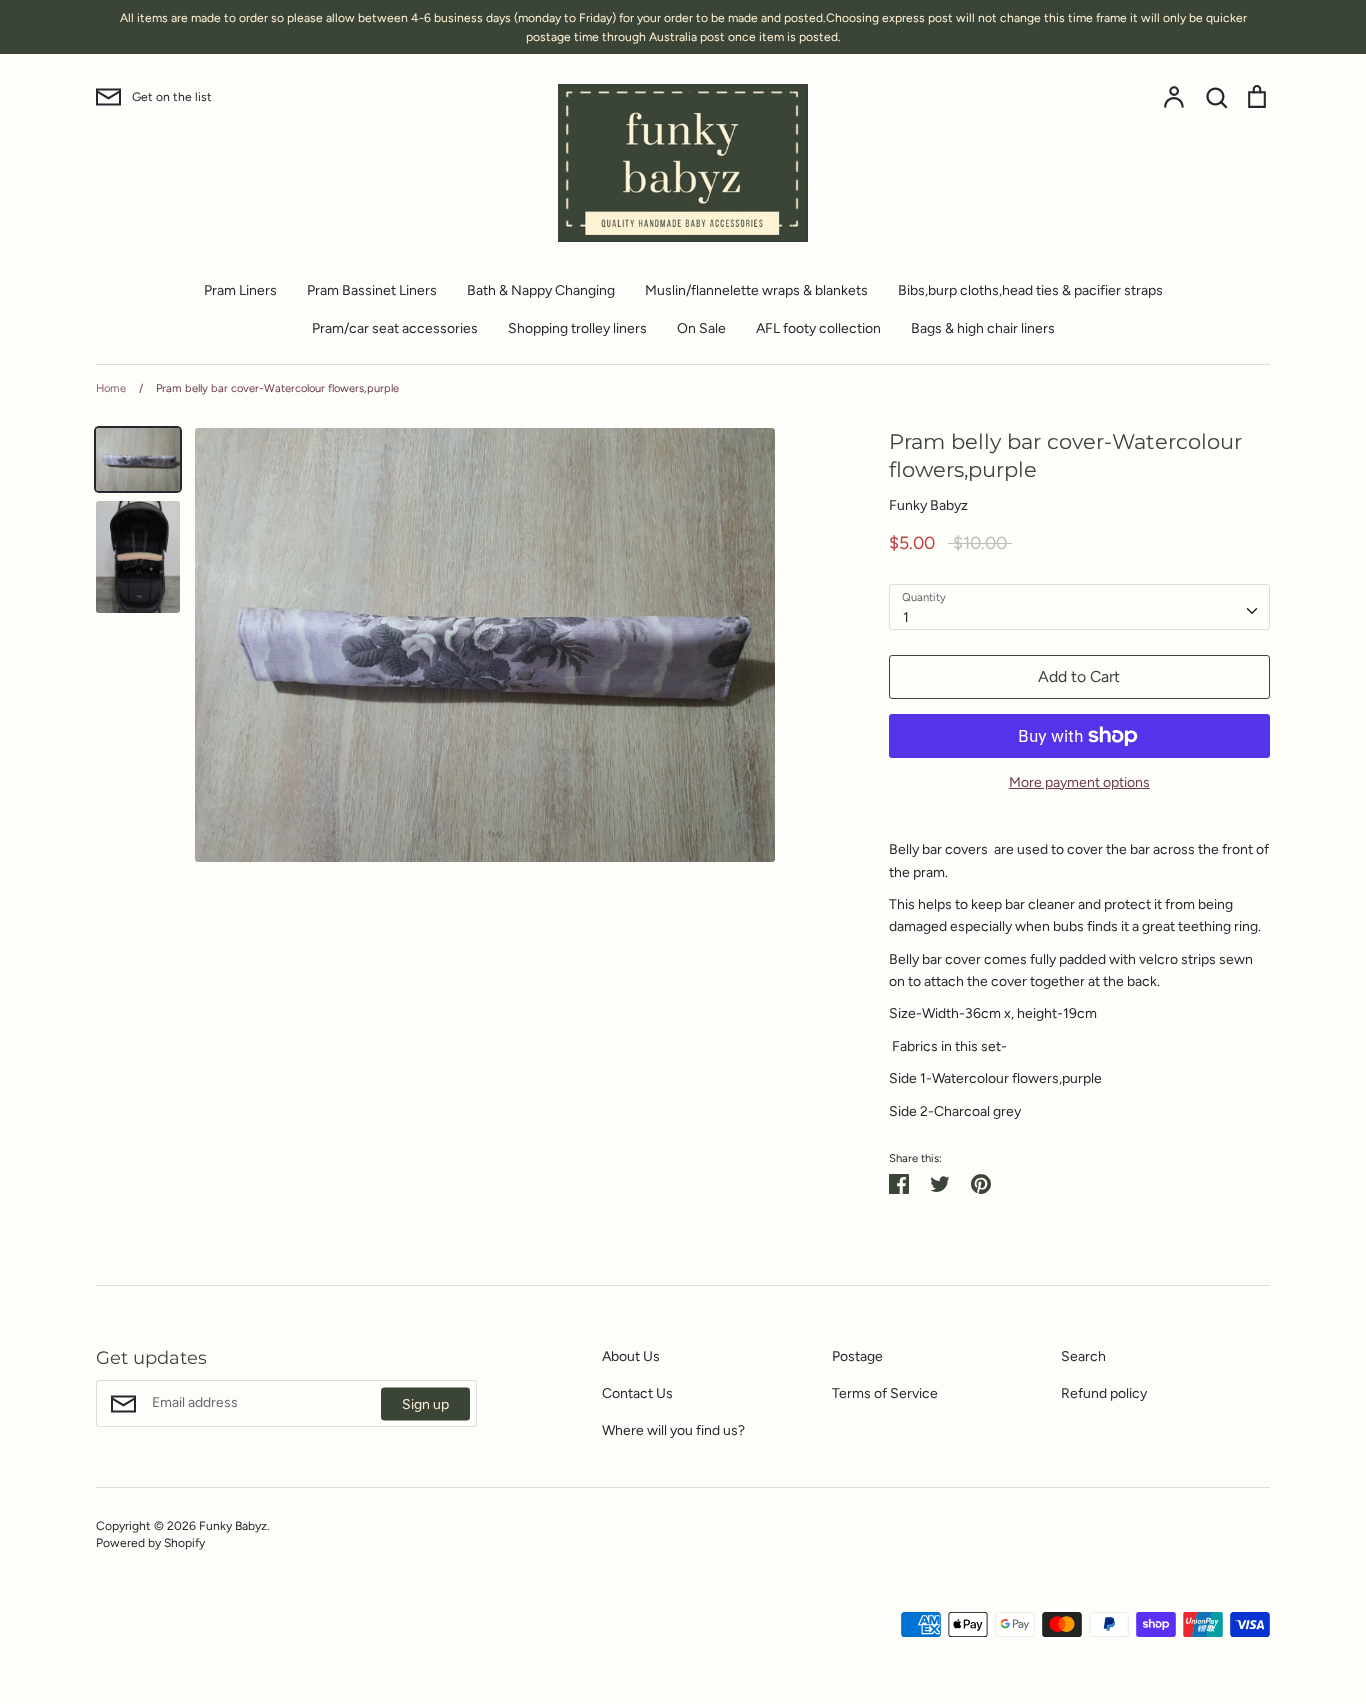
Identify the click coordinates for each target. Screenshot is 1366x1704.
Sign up (425, 1403)
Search (1083, 1356)
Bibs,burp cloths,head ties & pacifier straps (1030, 290)
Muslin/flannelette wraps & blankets (756, 290)
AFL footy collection (818, 328)
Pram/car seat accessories (395, 328)
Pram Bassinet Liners (372, 290)
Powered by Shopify (150, 1542)
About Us (631, 1356)
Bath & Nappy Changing (541, 290)
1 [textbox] (906, 617)
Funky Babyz (928, 505)
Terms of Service (885, 1393)
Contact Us (637, 1393)
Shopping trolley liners (577, 328)
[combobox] (1079, 607)
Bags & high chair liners (983, 328)
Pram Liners (240, 290)
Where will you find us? (673, 1430)
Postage (857, 1356)
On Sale (701, 328)
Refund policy (1104, 1393)
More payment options (1079, 782)
